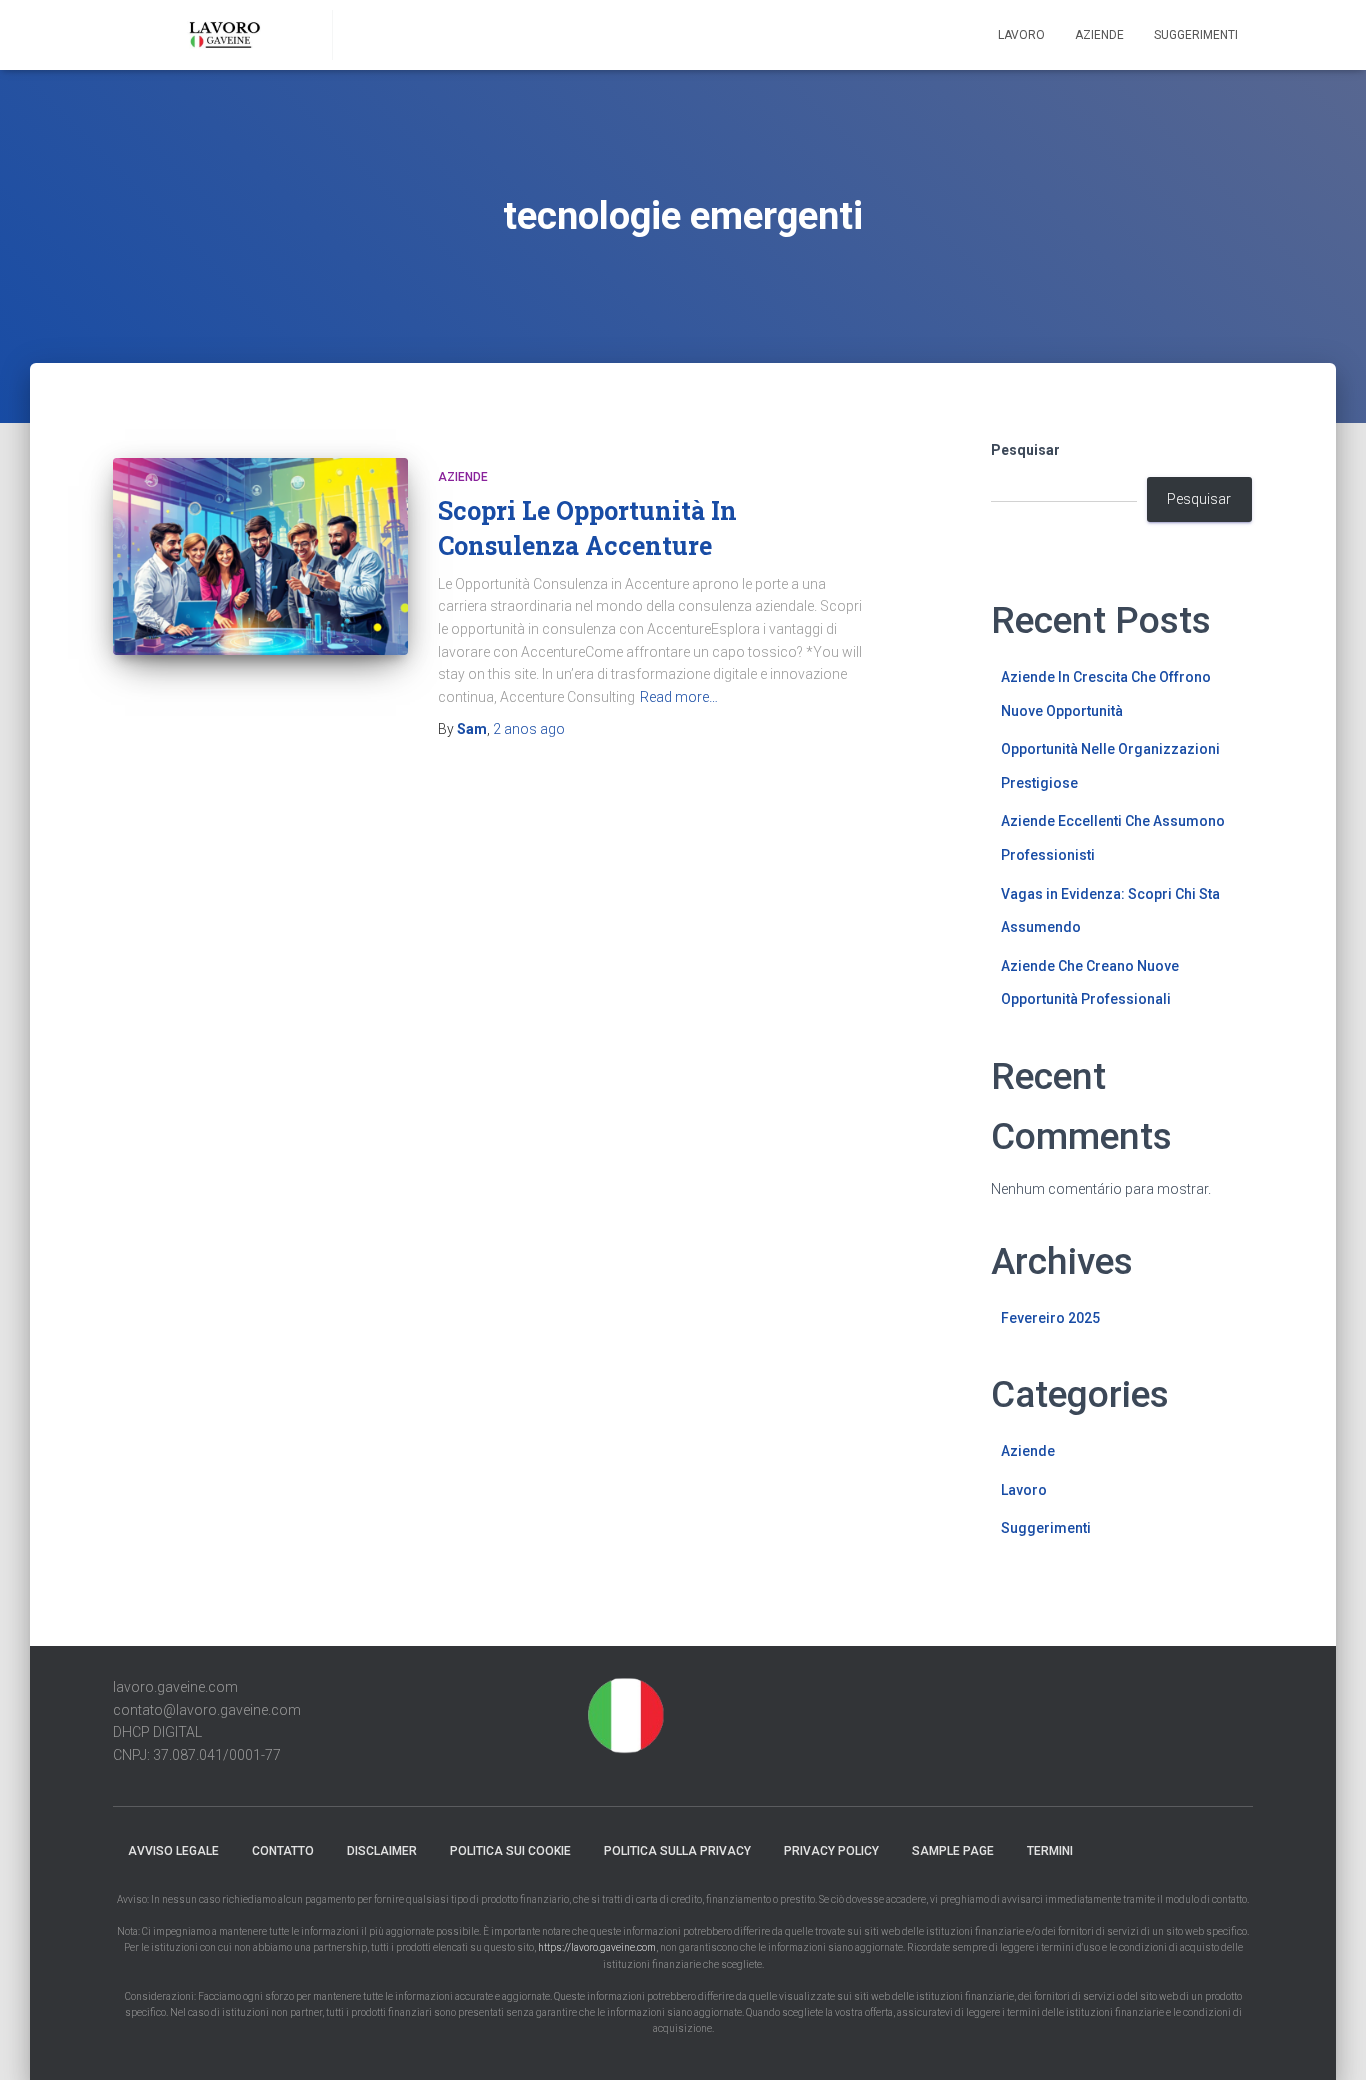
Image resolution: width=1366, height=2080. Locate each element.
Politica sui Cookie (510, 1851)
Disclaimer (382, 1851)
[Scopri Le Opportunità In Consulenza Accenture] (260, 556)
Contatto (283, 1851)
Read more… (679, 697)
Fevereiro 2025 (1050, 1318)
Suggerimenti (1196, 35)
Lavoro (1021, 35)
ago (529, 729)
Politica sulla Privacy (677, 1851)
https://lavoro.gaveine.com (597, 1947)
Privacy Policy (831, 1851)
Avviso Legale (173, 1851)
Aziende (1099, 35)
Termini (1050, 1851)
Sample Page (953, 1851)
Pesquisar (1025, 450)
